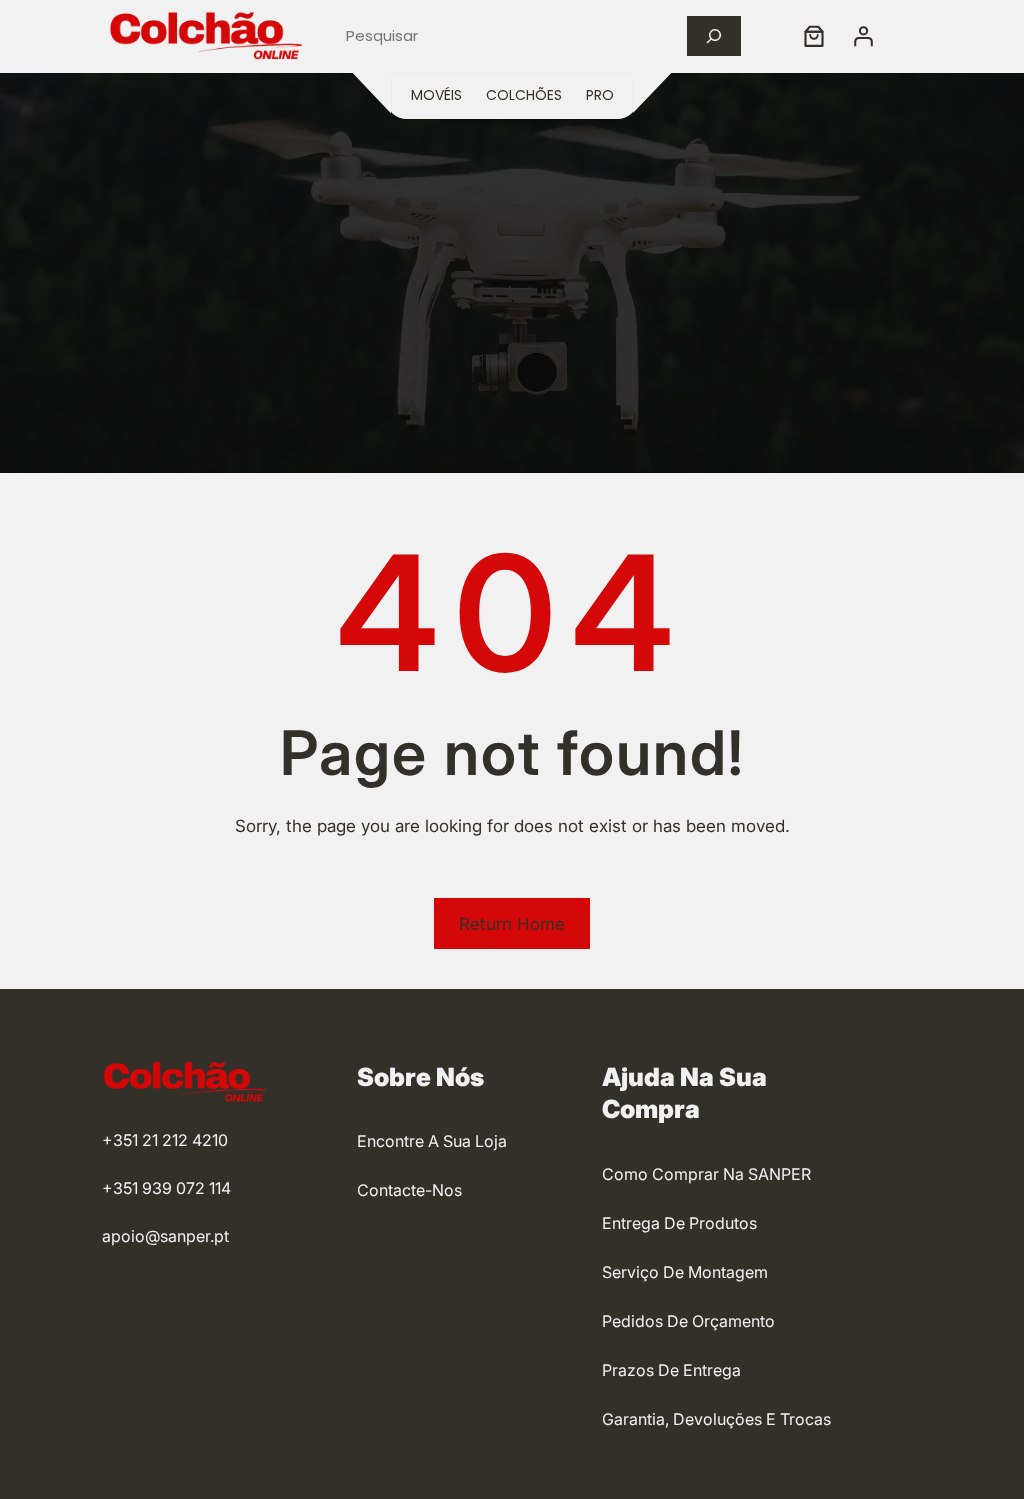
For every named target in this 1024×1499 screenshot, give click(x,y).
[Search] (714, 36)
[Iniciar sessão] (863, 36)
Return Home (512, 924)
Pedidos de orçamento (688, 1321)
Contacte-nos (409, 1190)
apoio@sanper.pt (165, 1236)
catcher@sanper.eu (431, 1239)
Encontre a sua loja (432, 1141)
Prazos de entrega (671, 1370)
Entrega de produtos (679, 1223)
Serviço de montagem (685, 1272)
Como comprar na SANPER (706, 1174)
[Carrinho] (814, 36)
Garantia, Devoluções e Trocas (716, 1419)
